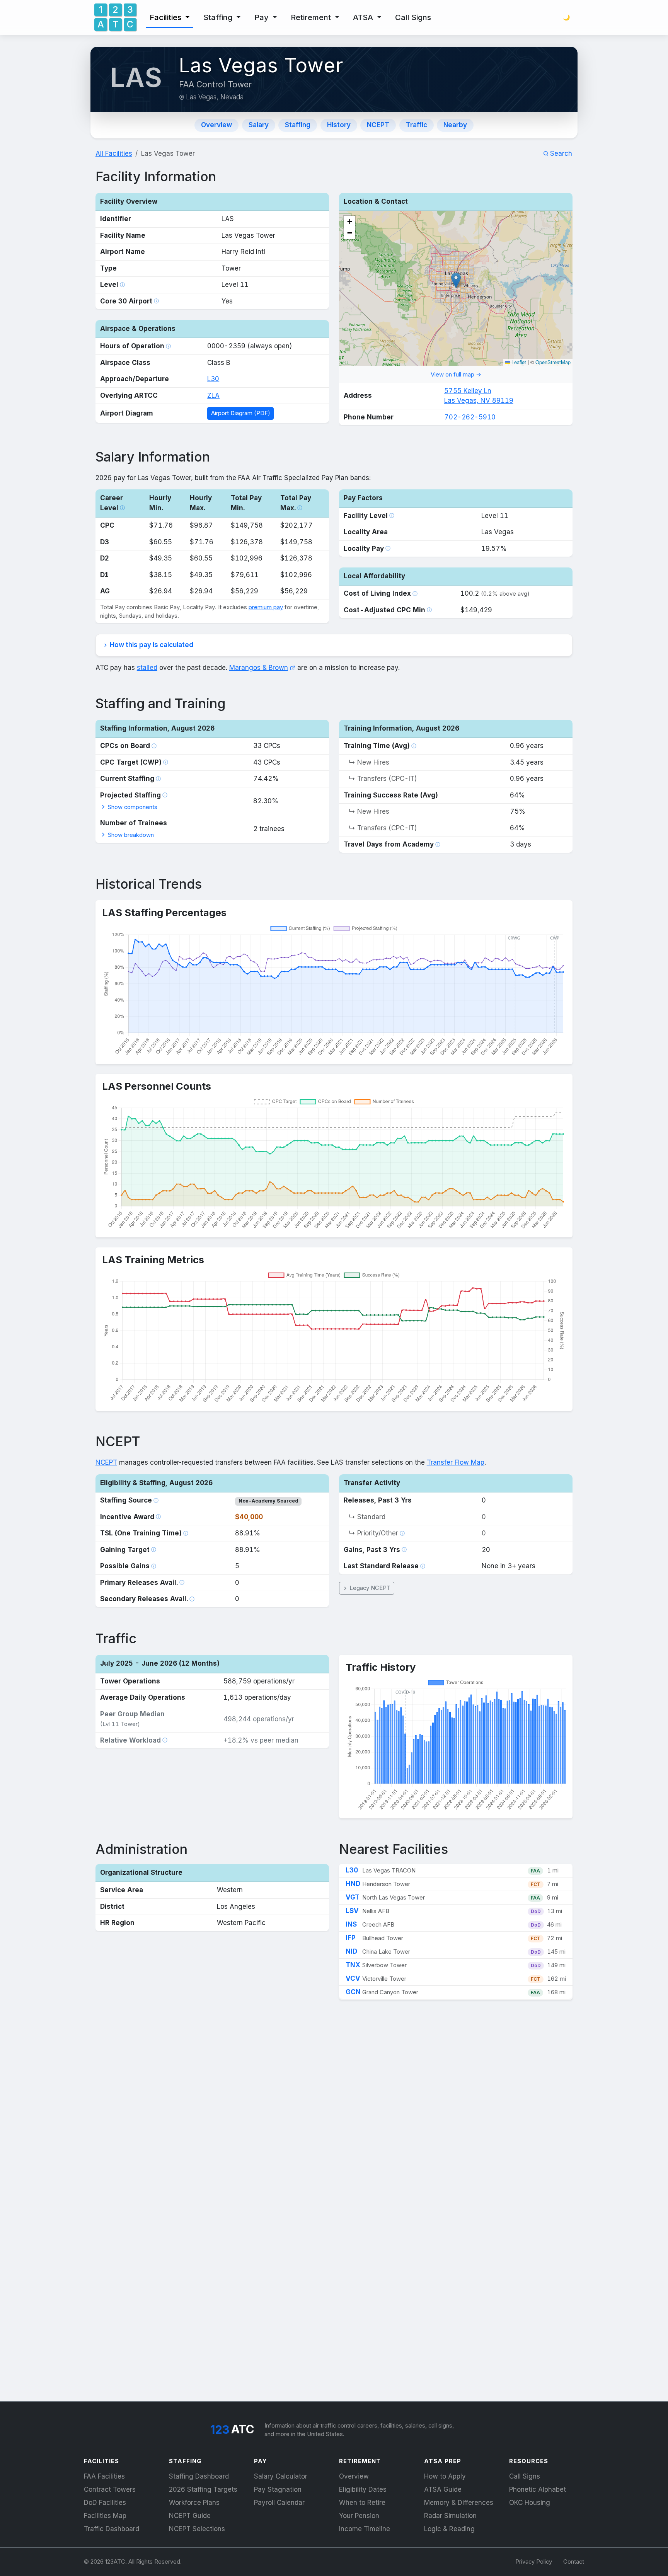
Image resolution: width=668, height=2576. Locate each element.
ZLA (213, 395)
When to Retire (362, 2503)
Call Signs (413, 17)
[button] (349, 221)
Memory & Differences (459, 2503)
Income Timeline (365, 2529)
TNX (353, 1965)
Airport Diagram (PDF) (241, 413)
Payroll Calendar (279, 2503)
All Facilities (114, 153)
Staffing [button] (219, 17)
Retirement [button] (312, 17)
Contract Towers (110, 2489)
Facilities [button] (166, 17)
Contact (574, 2562)
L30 (213, 379)
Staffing (298, 125)
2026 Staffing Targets (203, 2489)
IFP (351, 1938)
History (339, 125)
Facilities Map (105, 2516)
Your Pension (359, 2516)
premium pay (266, 607)
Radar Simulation (450, 2516)
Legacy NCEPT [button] (369, 1588)
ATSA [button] (364, 17)
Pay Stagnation (278, 2489)
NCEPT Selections (197, 2529)
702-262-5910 (470, 417)
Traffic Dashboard (112, 2529)
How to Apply (445, 2476)
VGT (353, 1897)
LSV (352, 1911)
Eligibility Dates (363, 2489)
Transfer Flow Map (456, 1462)
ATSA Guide (443, 2489)
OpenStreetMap (553, 362)
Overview (216, 125)
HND (353, 1884)
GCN (353, 1992)
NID (351, 1951)
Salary (259, 125)
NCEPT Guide (190, 2516)
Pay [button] (262, 17)
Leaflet (518, 362)
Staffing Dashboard (199, 2476)
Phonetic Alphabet (538, 2489)
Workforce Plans (194, 2503)
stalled (147, 668)
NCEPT (378, 125)
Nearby (455, 125)
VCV (353, 1978)
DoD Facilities (105, 2503)
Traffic (417, 125)
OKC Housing (530, 2503)
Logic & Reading (449, 2529)
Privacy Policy (534, 2562)
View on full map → (456, 375)
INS (351, 1924)
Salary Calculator (281, 2476)
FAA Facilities (104, 2476)
